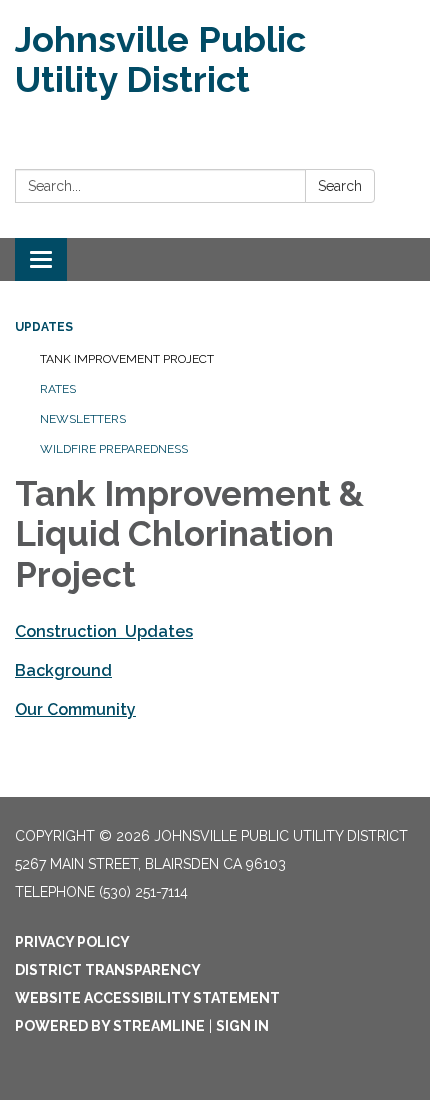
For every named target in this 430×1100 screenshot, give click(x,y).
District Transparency (108, 970)
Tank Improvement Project (127, 359)
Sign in (242, 1026)
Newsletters (83, 419)
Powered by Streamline (110, 1026)
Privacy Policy (72, 942)
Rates (58, 389)
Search (340, 186)
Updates (44, 327)
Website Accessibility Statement (147, 998)
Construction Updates (104, 631)
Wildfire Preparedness (114, 449)
